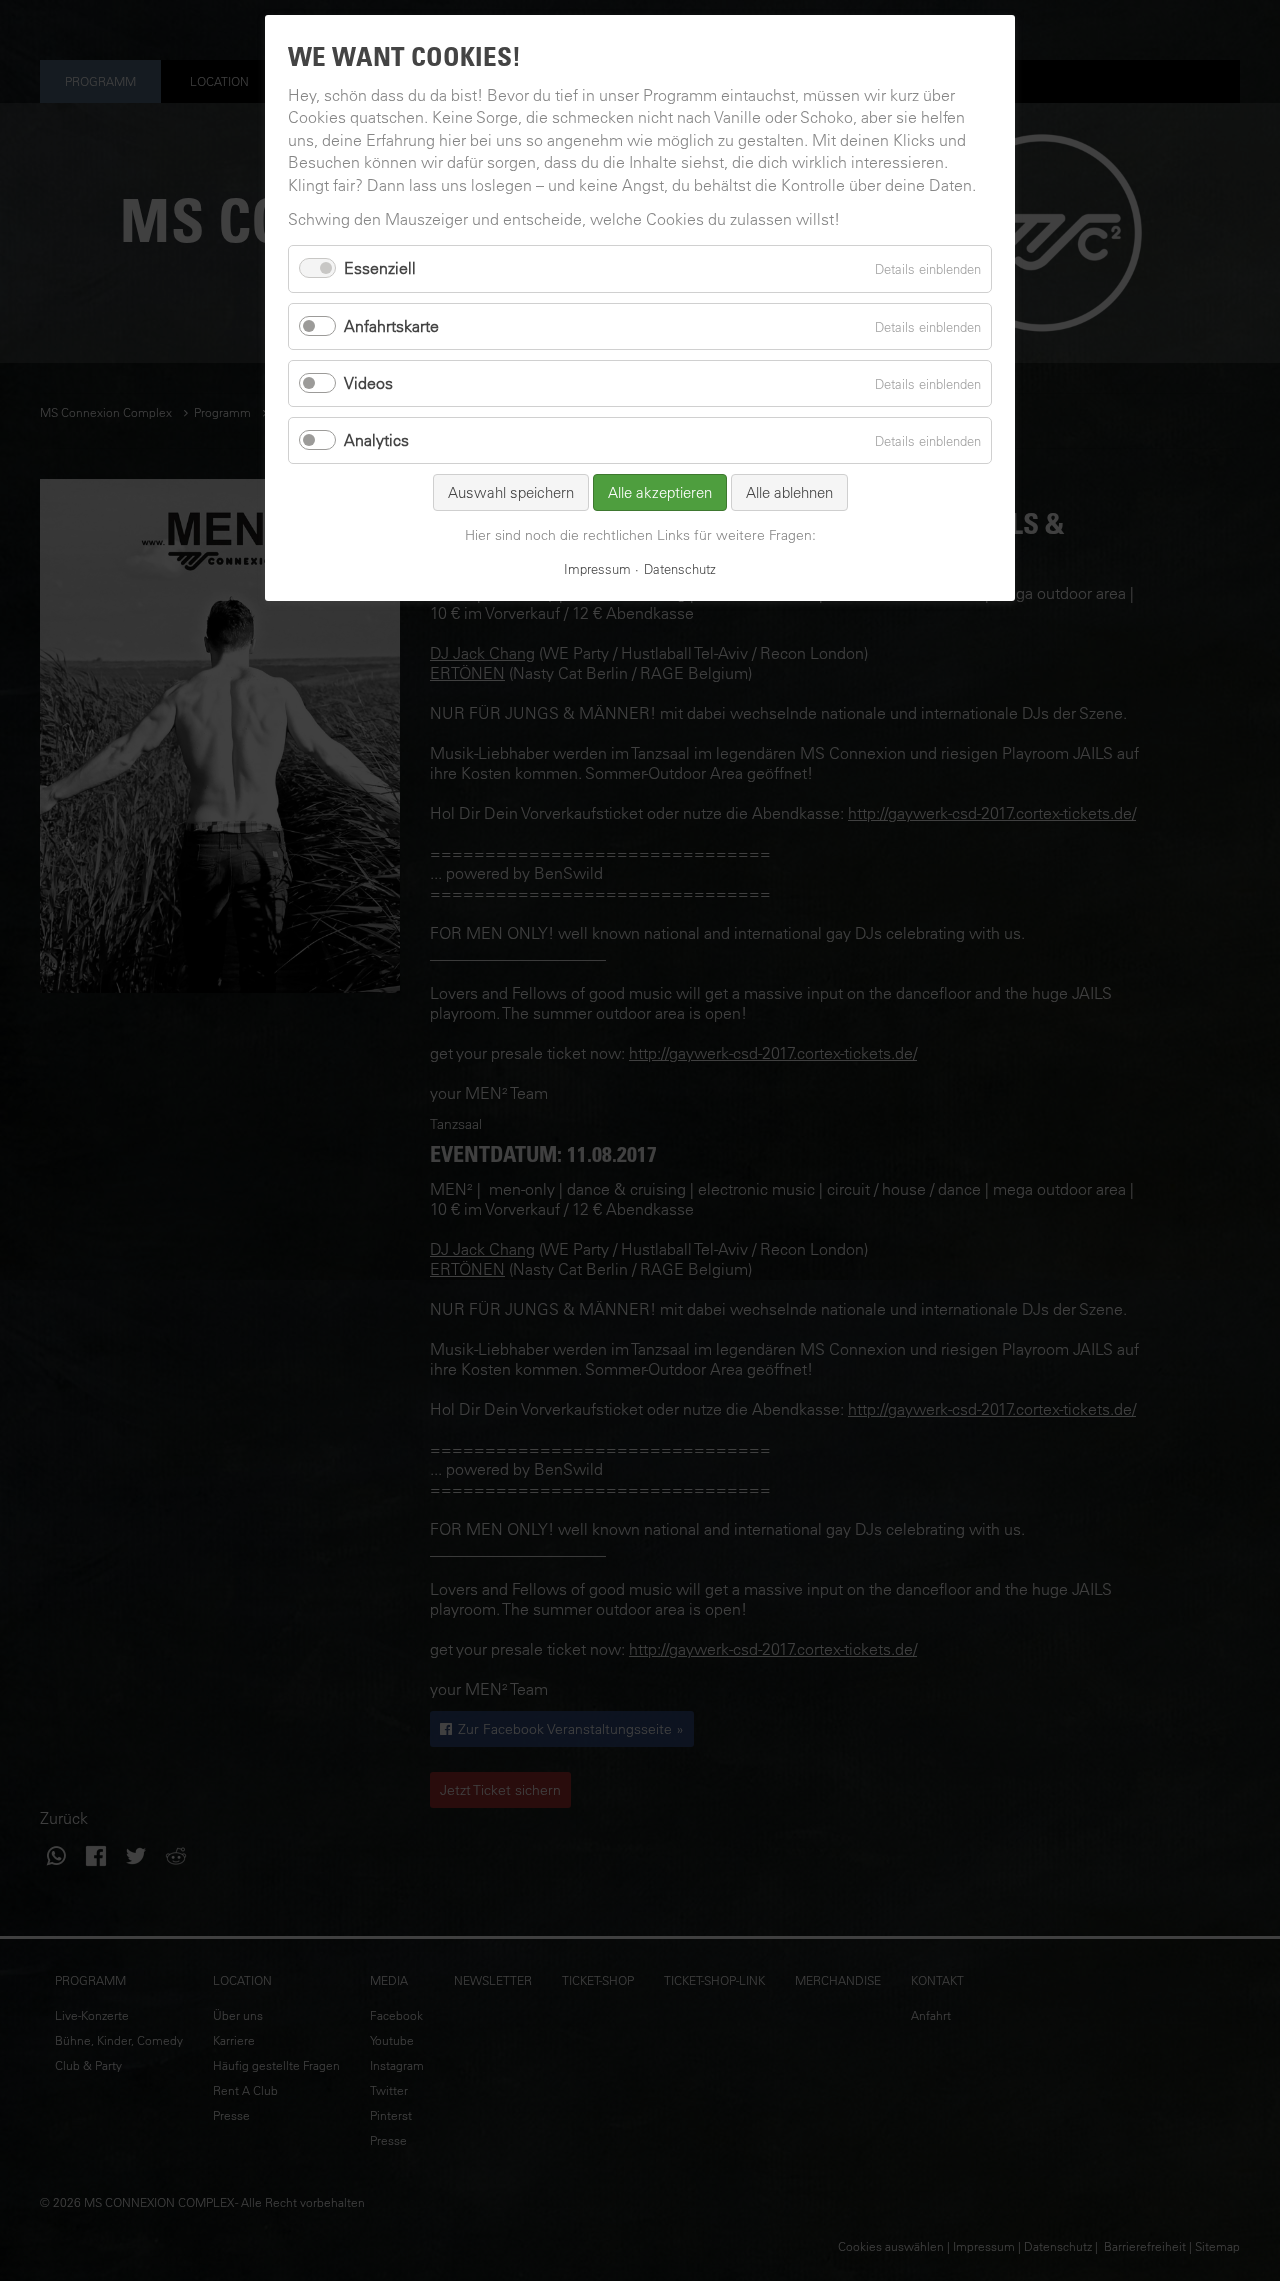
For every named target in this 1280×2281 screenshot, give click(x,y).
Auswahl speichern (511, 492)
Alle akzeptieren (660, 492)
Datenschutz (680, 568)
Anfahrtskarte (391, 326)
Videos (368, 383)
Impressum (597, 568)
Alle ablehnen (789, 492)
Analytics (376, 440)
